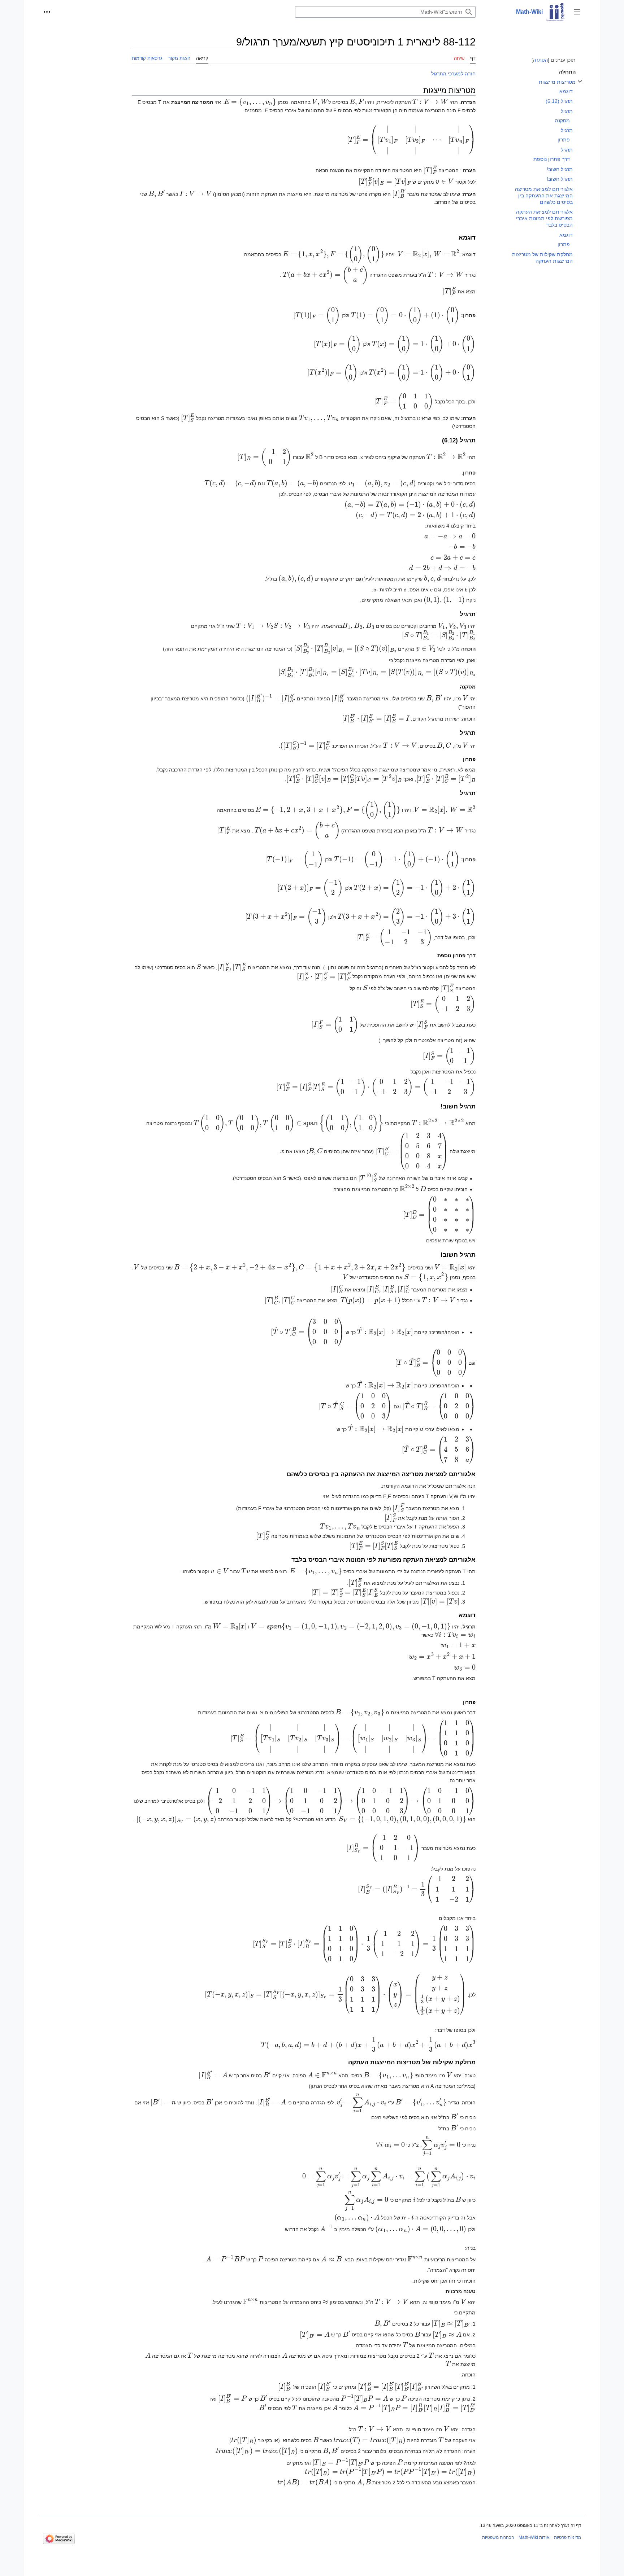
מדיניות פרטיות (567, 2537)
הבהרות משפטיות (498, 2537)
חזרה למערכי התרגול (453, 74)
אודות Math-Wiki (534, 2537)
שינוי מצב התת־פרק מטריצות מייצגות (580, 85)
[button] (577, 12)
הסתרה (540, 60)
